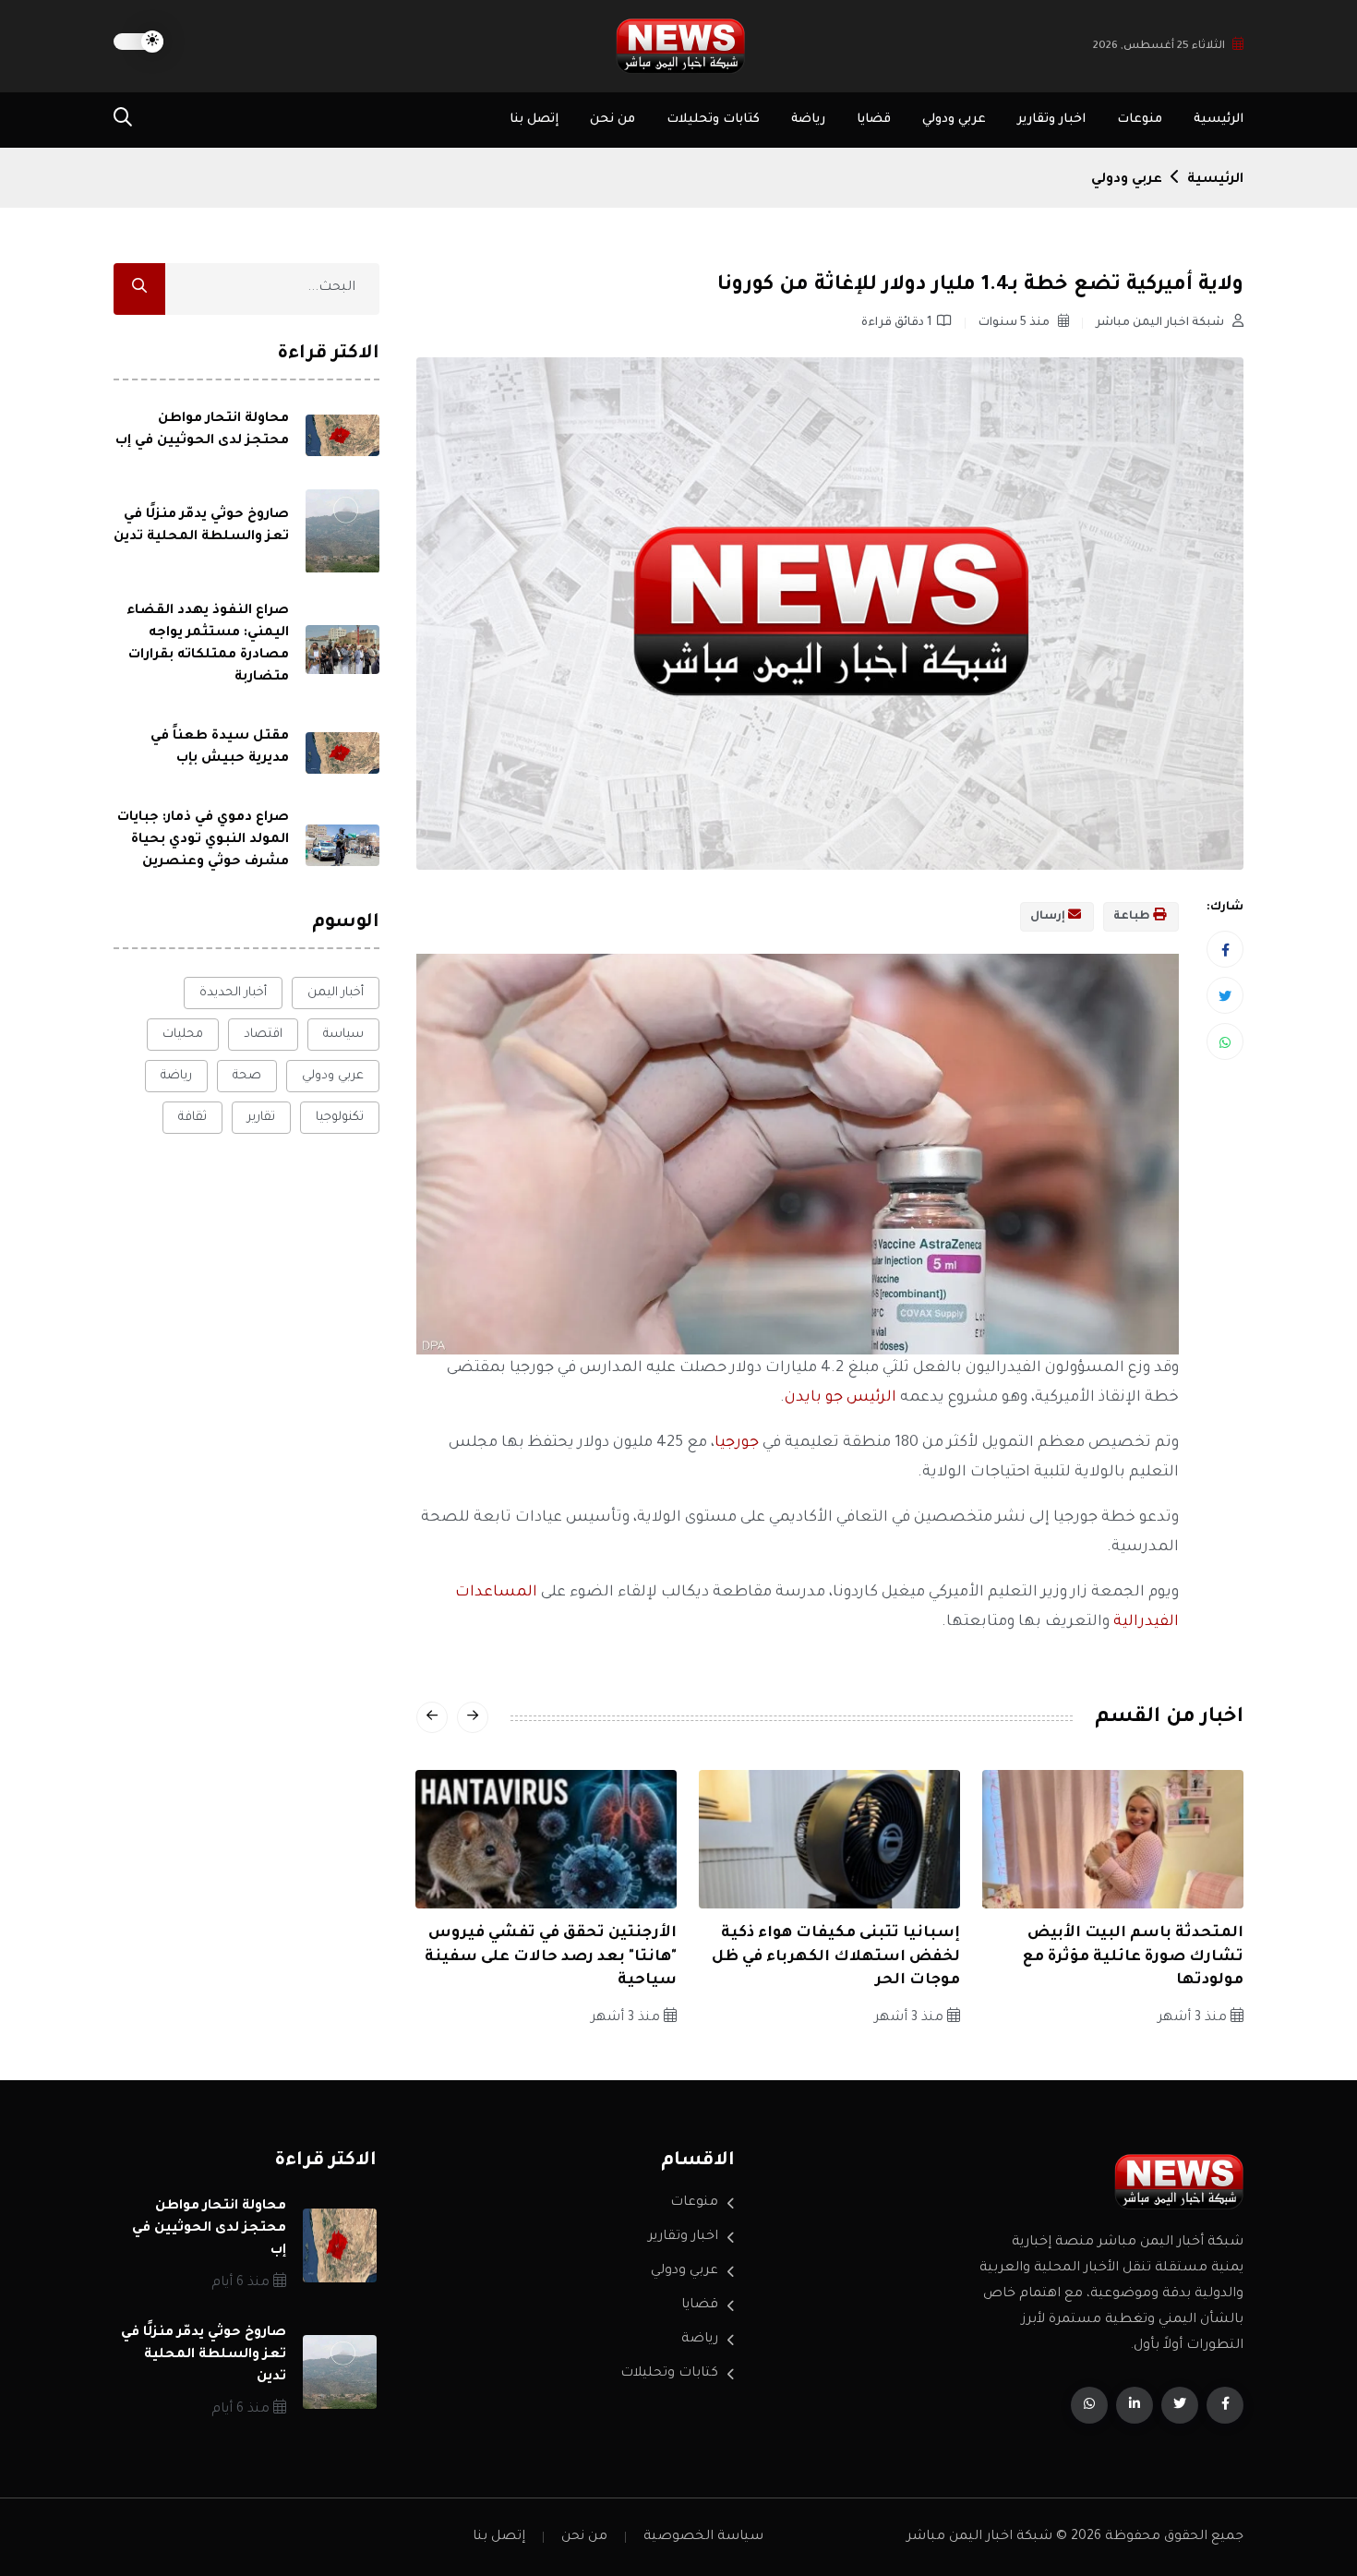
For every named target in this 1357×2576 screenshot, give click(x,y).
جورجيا (737, 1443)
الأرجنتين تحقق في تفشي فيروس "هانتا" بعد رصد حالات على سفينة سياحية (551, 1956)
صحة (247, 1076)
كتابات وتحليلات (713, 120)
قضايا (874, 120)
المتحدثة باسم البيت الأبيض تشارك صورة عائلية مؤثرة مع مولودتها (1133, 1956)
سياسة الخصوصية (703, 2537)
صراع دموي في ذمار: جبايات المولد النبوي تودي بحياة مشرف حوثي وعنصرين (203, 841)
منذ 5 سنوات (1015, 323)
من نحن (612, 120)
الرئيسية (1219, 120)
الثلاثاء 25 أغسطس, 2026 (1159, 47)
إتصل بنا (534, 120)
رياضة (808, 120)
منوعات (1140, 120)
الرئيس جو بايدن (841, 1398)
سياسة (343, 1035)
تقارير (261, 1118)
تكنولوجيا (340, 1118)
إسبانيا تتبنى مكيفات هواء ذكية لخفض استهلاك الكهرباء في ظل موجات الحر (836, 1956)
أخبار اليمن (336, 993)
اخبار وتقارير (1051, 120)
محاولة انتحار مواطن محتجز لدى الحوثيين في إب (209, 2229)
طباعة (1133, 917)
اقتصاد (263, 1035)
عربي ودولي (954, 120)
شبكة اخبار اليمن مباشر (1161, 323)
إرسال (1049, 917)
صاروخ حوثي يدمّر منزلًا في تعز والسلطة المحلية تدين (204, 2355)
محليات (183, 1035)
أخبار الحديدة (233, 993)
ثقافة (192, 1118)
